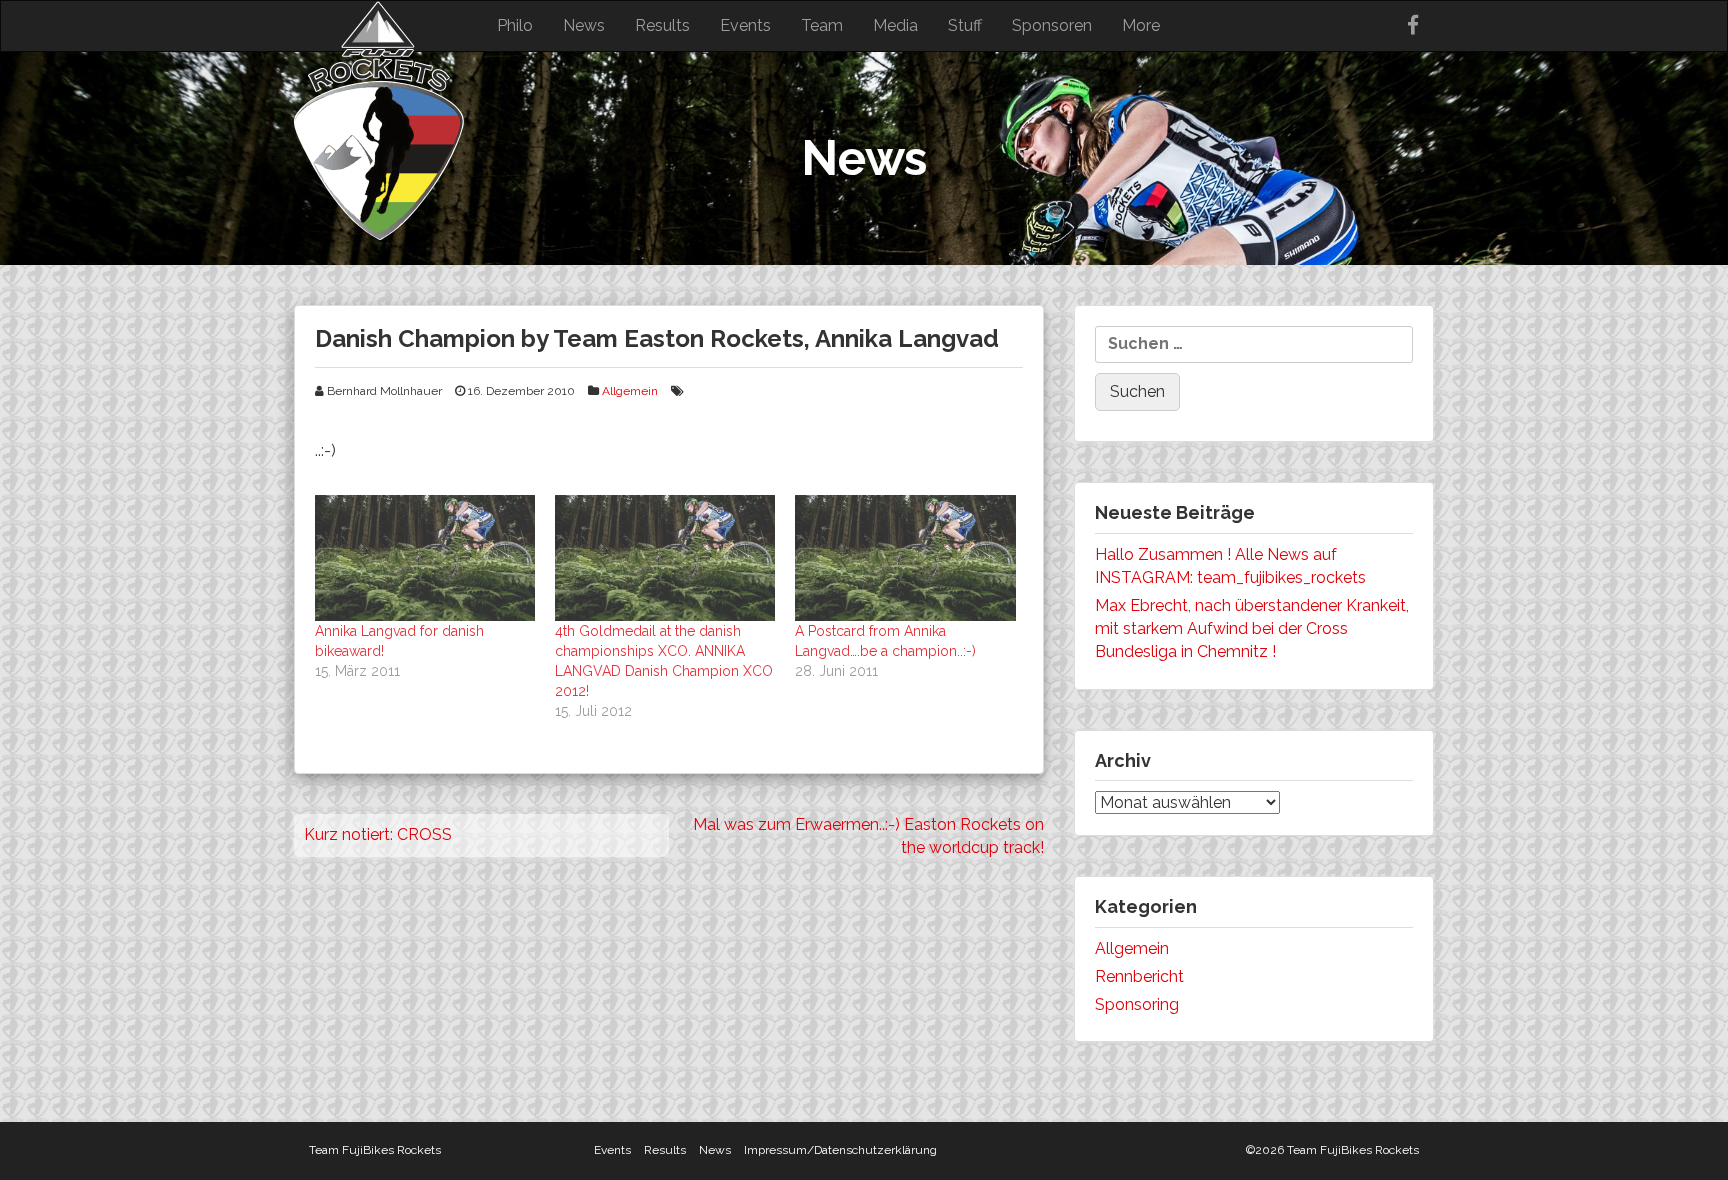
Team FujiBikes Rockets (375, 1150)
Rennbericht (1139, 976)
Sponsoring (1137, 1004)
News (584, 25)
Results (662, 25)
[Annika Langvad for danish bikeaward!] (425, 558)
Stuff (965, 25)
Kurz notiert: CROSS (378, 834)
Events (745, 25)
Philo (515, 25)
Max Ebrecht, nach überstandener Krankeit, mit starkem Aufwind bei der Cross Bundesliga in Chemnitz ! (1252, 628)
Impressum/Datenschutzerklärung (840, 1150)
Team (822, 25)
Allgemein (630, 391)
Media (895, 25)
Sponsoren (1052, 25)
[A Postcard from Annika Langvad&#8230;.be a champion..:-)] (905, 558)
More (1141, 25)
